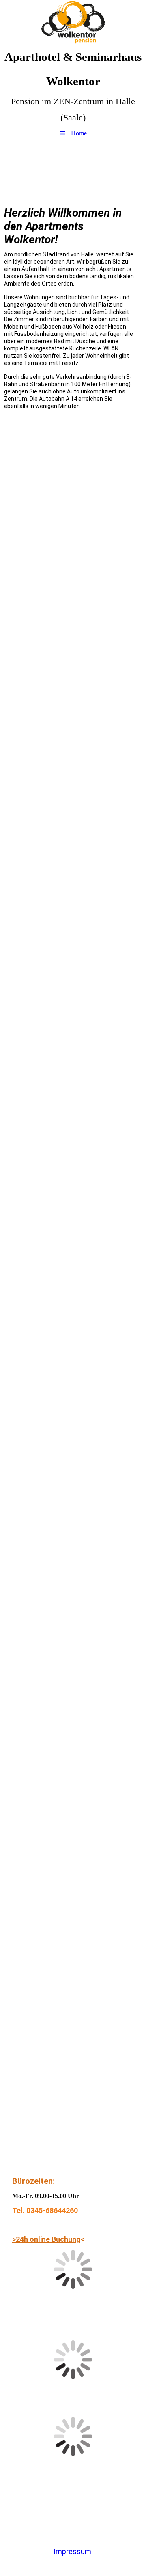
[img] (73, 22)
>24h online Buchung (46, 2239)
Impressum (72, 2551)
